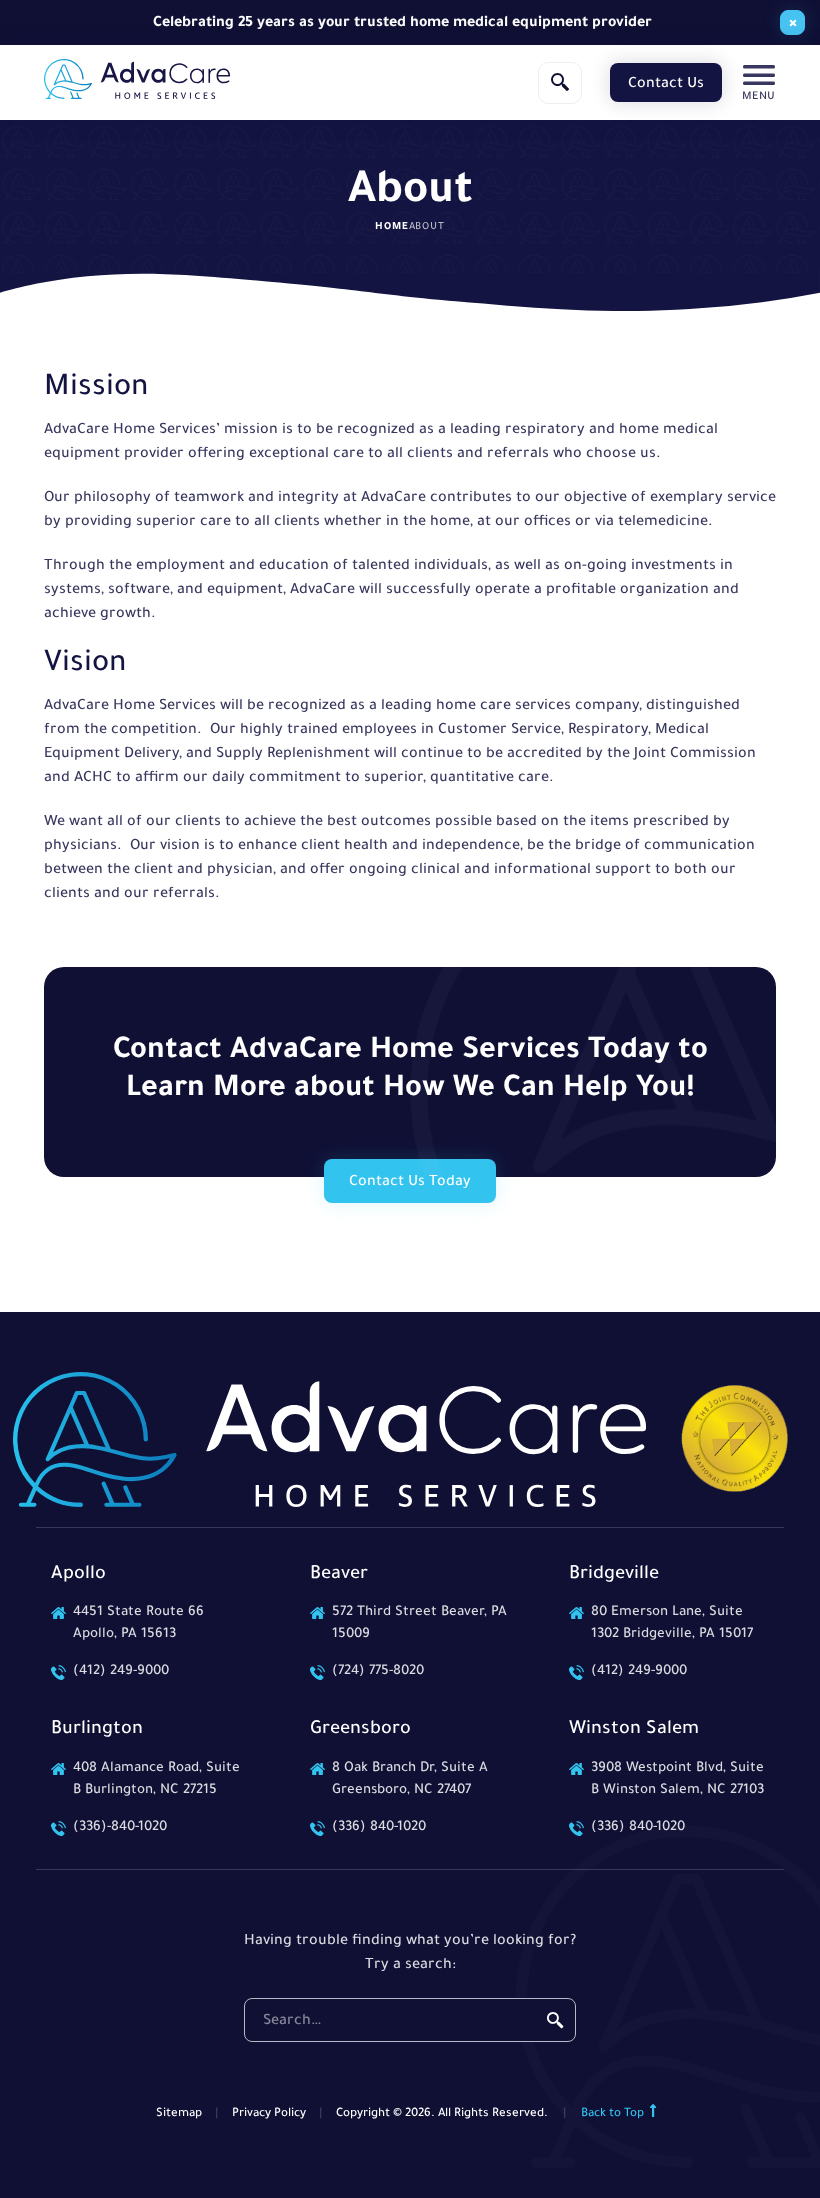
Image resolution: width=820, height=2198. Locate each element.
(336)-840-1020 (120, 1827)
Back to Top (614, 2114)
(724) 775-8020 (378, 1671)
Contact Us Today (410, 1183)
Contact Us (666, 85)
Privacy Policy (269, 2114)
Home (391, 227)
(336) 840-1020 (379, 1827)
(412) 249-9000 (121, 1671)
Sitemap (179, 2114)
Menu (759, 97)
